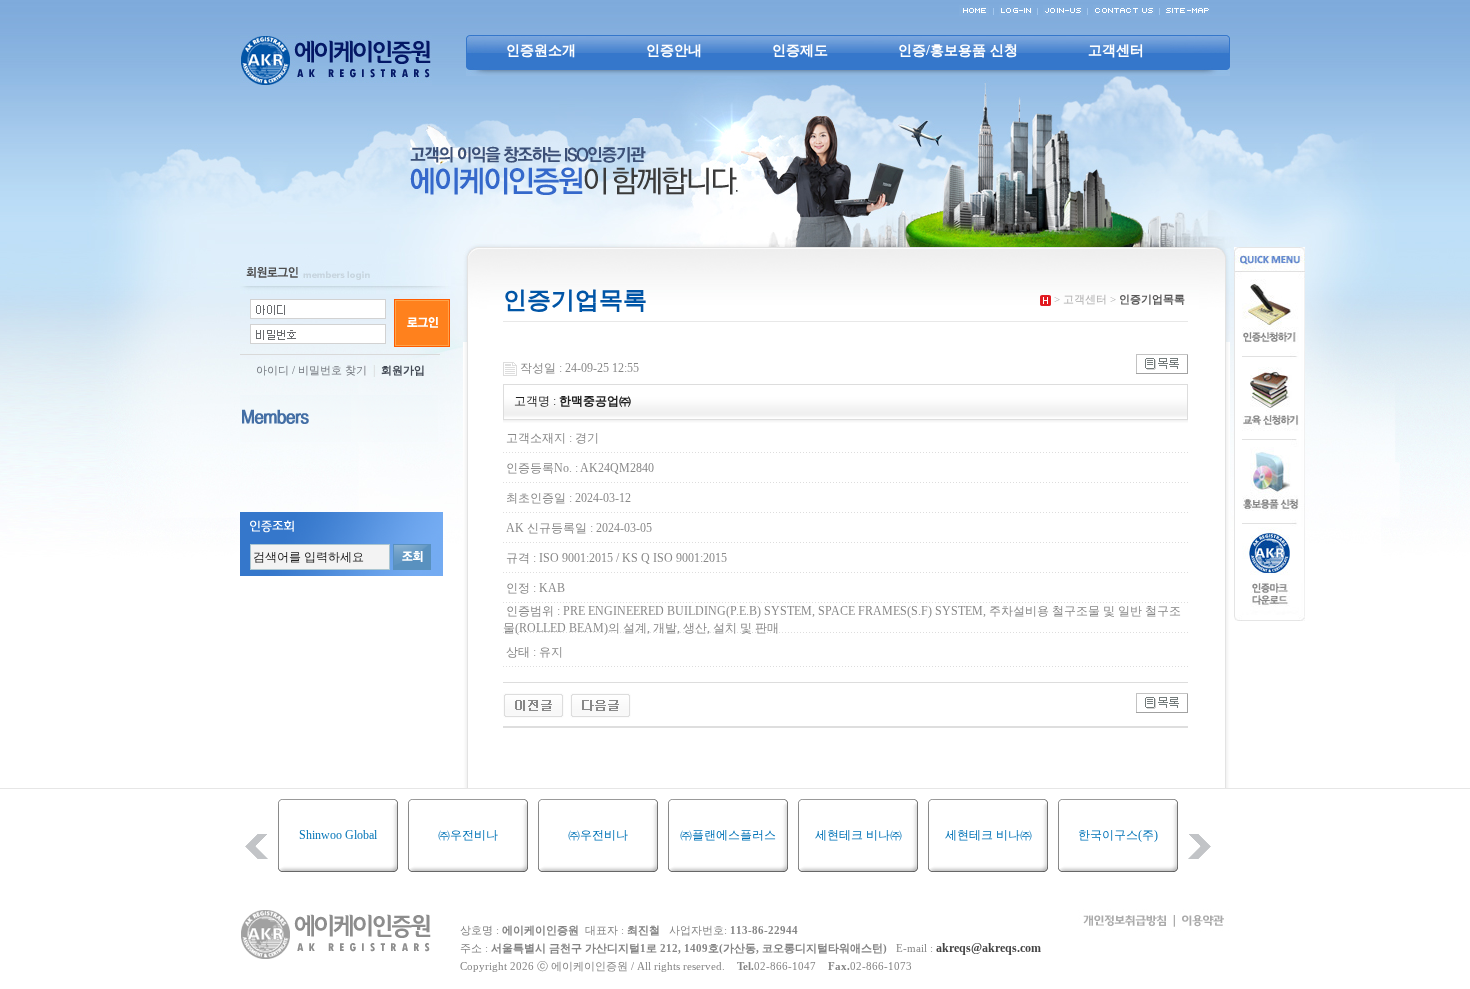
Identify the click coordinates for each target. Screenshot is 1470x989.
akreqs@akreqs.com (988, 948)
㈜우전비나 (417, 835)
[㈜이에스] (600, 704)
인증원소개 (541, 50)
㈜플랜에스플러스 (677, 835)
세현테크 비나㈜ (807, 835)
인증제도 (800, 50)
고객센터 (1116, 50)
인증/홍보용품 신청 (958, 50)
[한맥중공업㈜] (533, 704)
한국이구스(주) (1067, 835)
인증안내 (674, 50)
